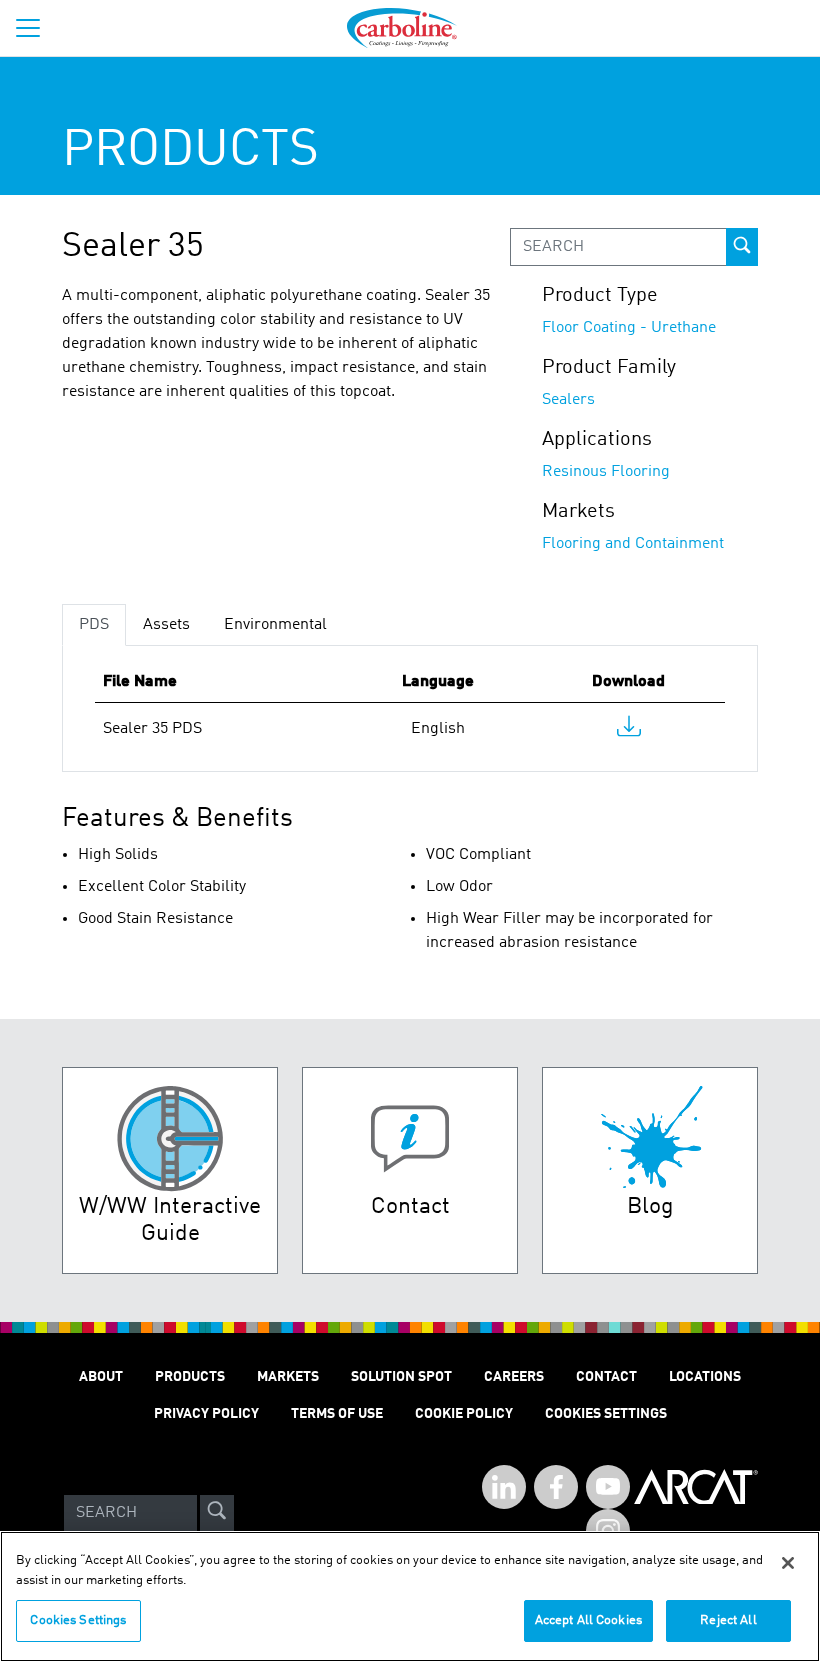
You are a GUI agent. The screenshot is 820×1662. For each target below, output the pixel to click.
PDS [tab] (94, 625)
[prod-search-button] (742, 247)
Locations (705, 1377)
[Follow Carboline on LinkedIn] (504, 1487)
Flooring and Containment (633, 544)
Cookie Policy (464, 1414)
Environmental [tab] (275, 625)
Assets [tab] (166, 625)
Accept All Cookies (588, 1620)
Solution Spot (401, 1377)
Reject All (728, 1620)
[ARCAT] (696, 1513)
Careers (514, 1377)
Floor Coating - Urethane (629, 328)
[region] (410, 1596)
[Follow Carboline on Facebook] (556, 1487)
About (101, 1377)
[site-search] (217, 1513)
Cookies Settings (78, 1620)
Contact (606, 1377)
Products (190, 1377)
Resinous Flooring (606, 472)
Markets (288, 1377)
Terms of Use (337, 1414)
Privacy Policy (206, 1414)
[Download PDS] (629, 731)
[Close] (788, 1563)
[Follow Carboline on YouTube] (608, 1487)
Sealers (568, 400)
